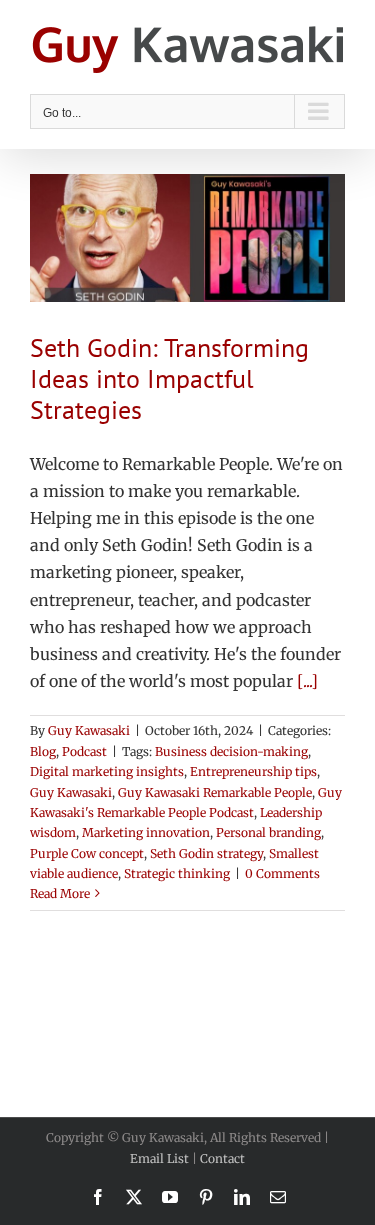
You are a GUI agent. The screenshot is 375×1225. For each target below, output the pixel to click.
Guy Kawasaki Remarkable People (215, 792)
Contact (222, 1158)
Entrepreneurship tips (253, 771)
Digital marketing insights (107, 771)
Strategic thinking (177, 873)
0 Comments (282, 873)
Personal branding (268, 832)
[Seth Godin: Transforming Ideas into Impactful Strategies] (187, 238)
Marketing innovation (146, 832)
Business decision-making (231, 751)
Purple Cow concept (87, 853)
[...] (307, 681)
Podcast (84, 751)
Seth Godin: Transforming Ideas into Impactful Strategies (169, 378)
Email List (159, 1158)
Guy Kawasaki (89, 730)
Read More (60, 893)
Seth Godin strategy (206, 853)
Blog (43, 751)
